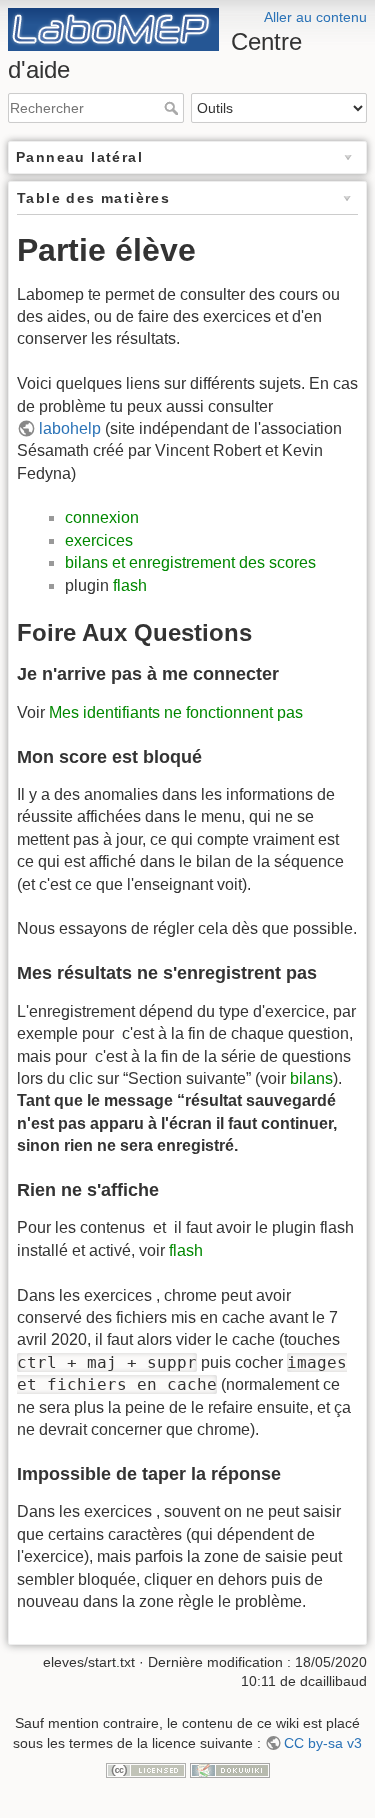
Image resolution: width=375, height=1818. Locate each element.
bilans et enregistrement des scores (190, 562)
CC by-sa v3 (323, 1743)
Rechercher (173, 108)
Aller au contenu (315, 17)
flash (130, 585)
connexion (102, 517)
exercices (99, 540)
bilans (311, 1078)
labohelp (70, 428)
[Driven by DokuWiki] (230, 1769)
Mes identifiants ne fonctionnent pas (176, 712)
